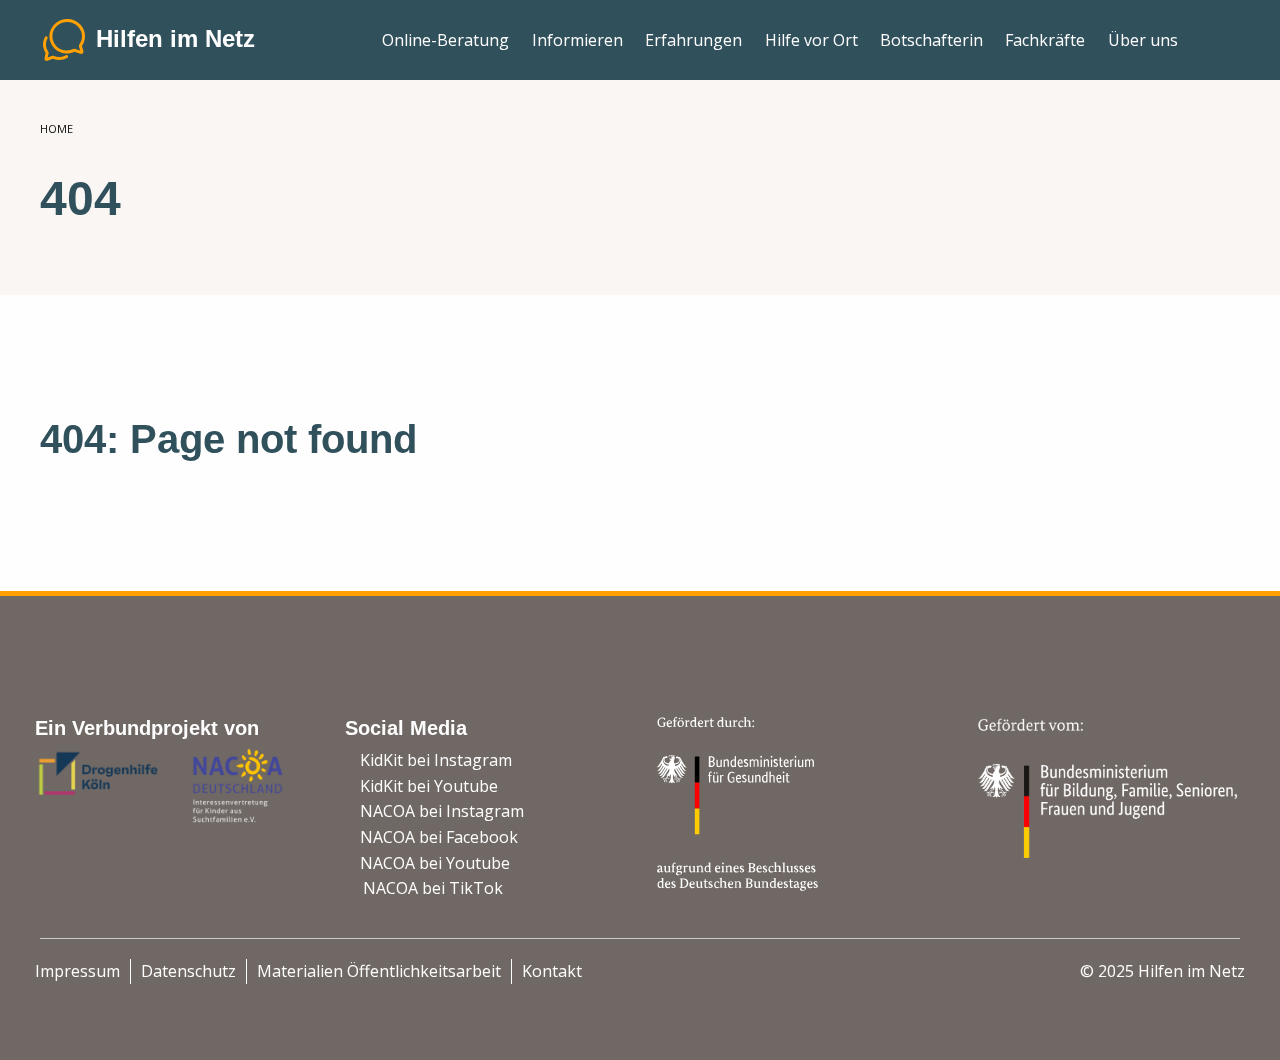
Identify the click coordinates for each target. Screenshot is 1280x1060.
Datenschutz (188, 971)
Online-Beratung (445, 40)
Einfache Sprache (1214, 32)
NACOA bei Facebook (439, 837)
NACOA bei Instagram (442, 811)
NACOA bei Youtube (435, 863)
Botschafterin (931, 40)
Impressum (77, 971)
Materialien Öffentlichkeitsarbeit (379, 971)
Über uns (1143, 40)
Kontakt (552, 971)
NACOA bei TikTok (433, 888)
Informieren (577, 40)
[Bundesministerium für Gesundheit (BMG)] (740, 802)
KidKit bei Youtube (429, 786)
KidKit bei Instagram (436, 760)
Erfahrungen (693, 40)
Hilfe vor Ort (811, 40)
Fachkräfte (1045, 40)
